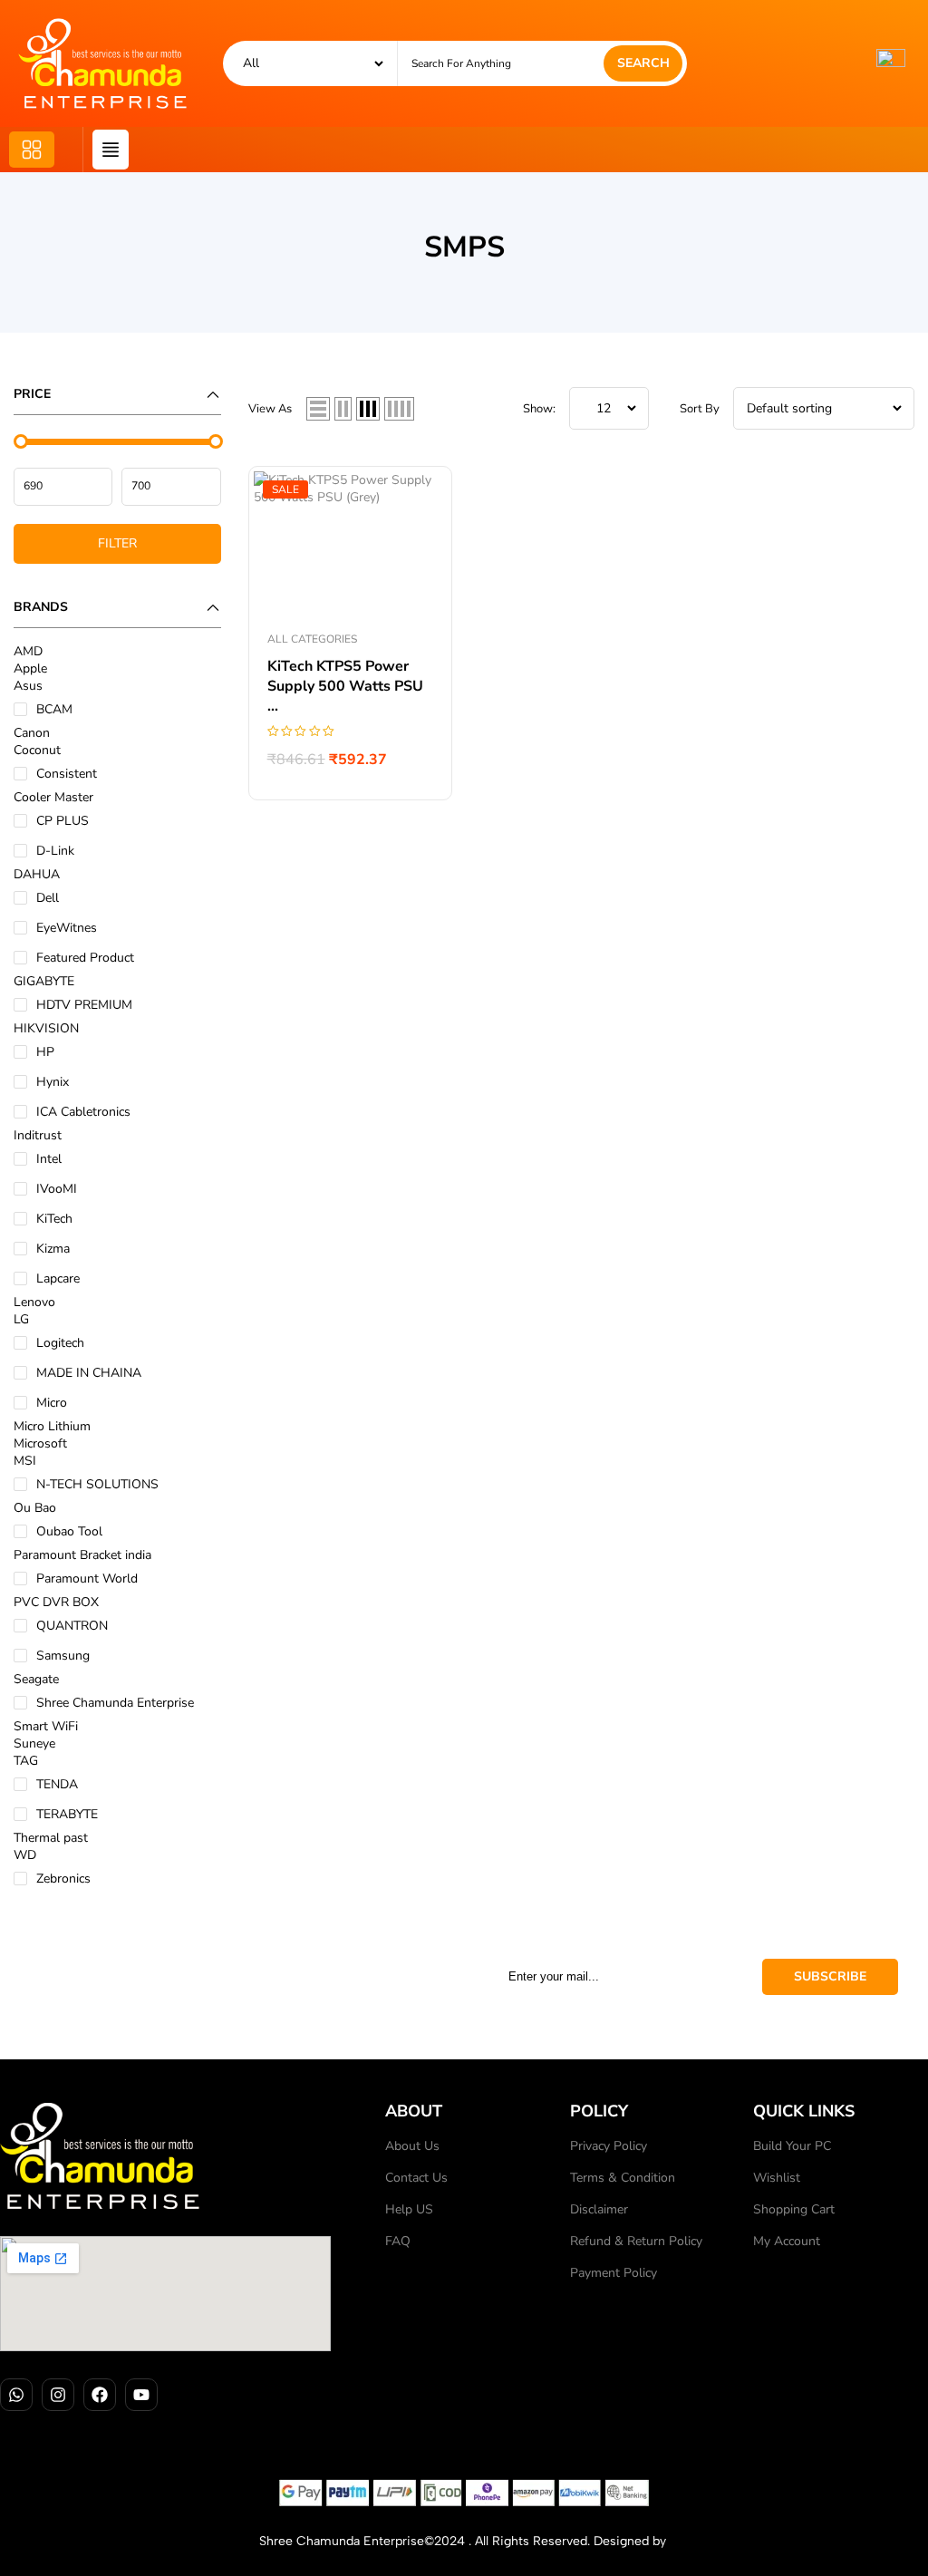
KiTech (54, 1219)
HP (45, 1052)
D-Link (55, 851)
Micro (52, 1403)
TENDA (57, 1784)
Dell (48, 898)
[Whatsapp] (16, 2395)
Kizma (53, 1249)
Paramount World (87, 1579)
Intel (49, 1159)
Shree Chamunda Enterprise (115, 1703)
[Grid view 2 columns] (343, 409)
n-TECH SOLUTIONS (97, 1484)
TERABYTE (67, 1814)
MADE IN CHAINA (89, 1373)
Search (643, 63)
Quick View (420, 499)
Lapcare (58, 1278)
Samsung (63, 1656)
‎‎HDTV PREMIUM (84, 1005)
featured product (85, 958)
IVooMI (57, 1189)
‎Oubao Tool (69, 1531)
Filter (117, 543)
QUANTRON (72, 1626)
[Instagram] (58, 2395)
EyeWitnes (67, 928)
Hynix (53, 1082)
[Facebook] (100, 2395)
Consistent (67, 774)
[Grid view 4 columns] (399, 409)
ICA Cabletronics (83, 1112)
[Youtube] (141, 2395)
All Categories (312, 639)
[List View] (318, 409)
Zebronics (63, 1879)
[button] (32, 150)
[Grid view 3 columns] (368, 409)
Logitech (60, 1343)
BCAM (54, 709)
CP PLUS (63, 821)
